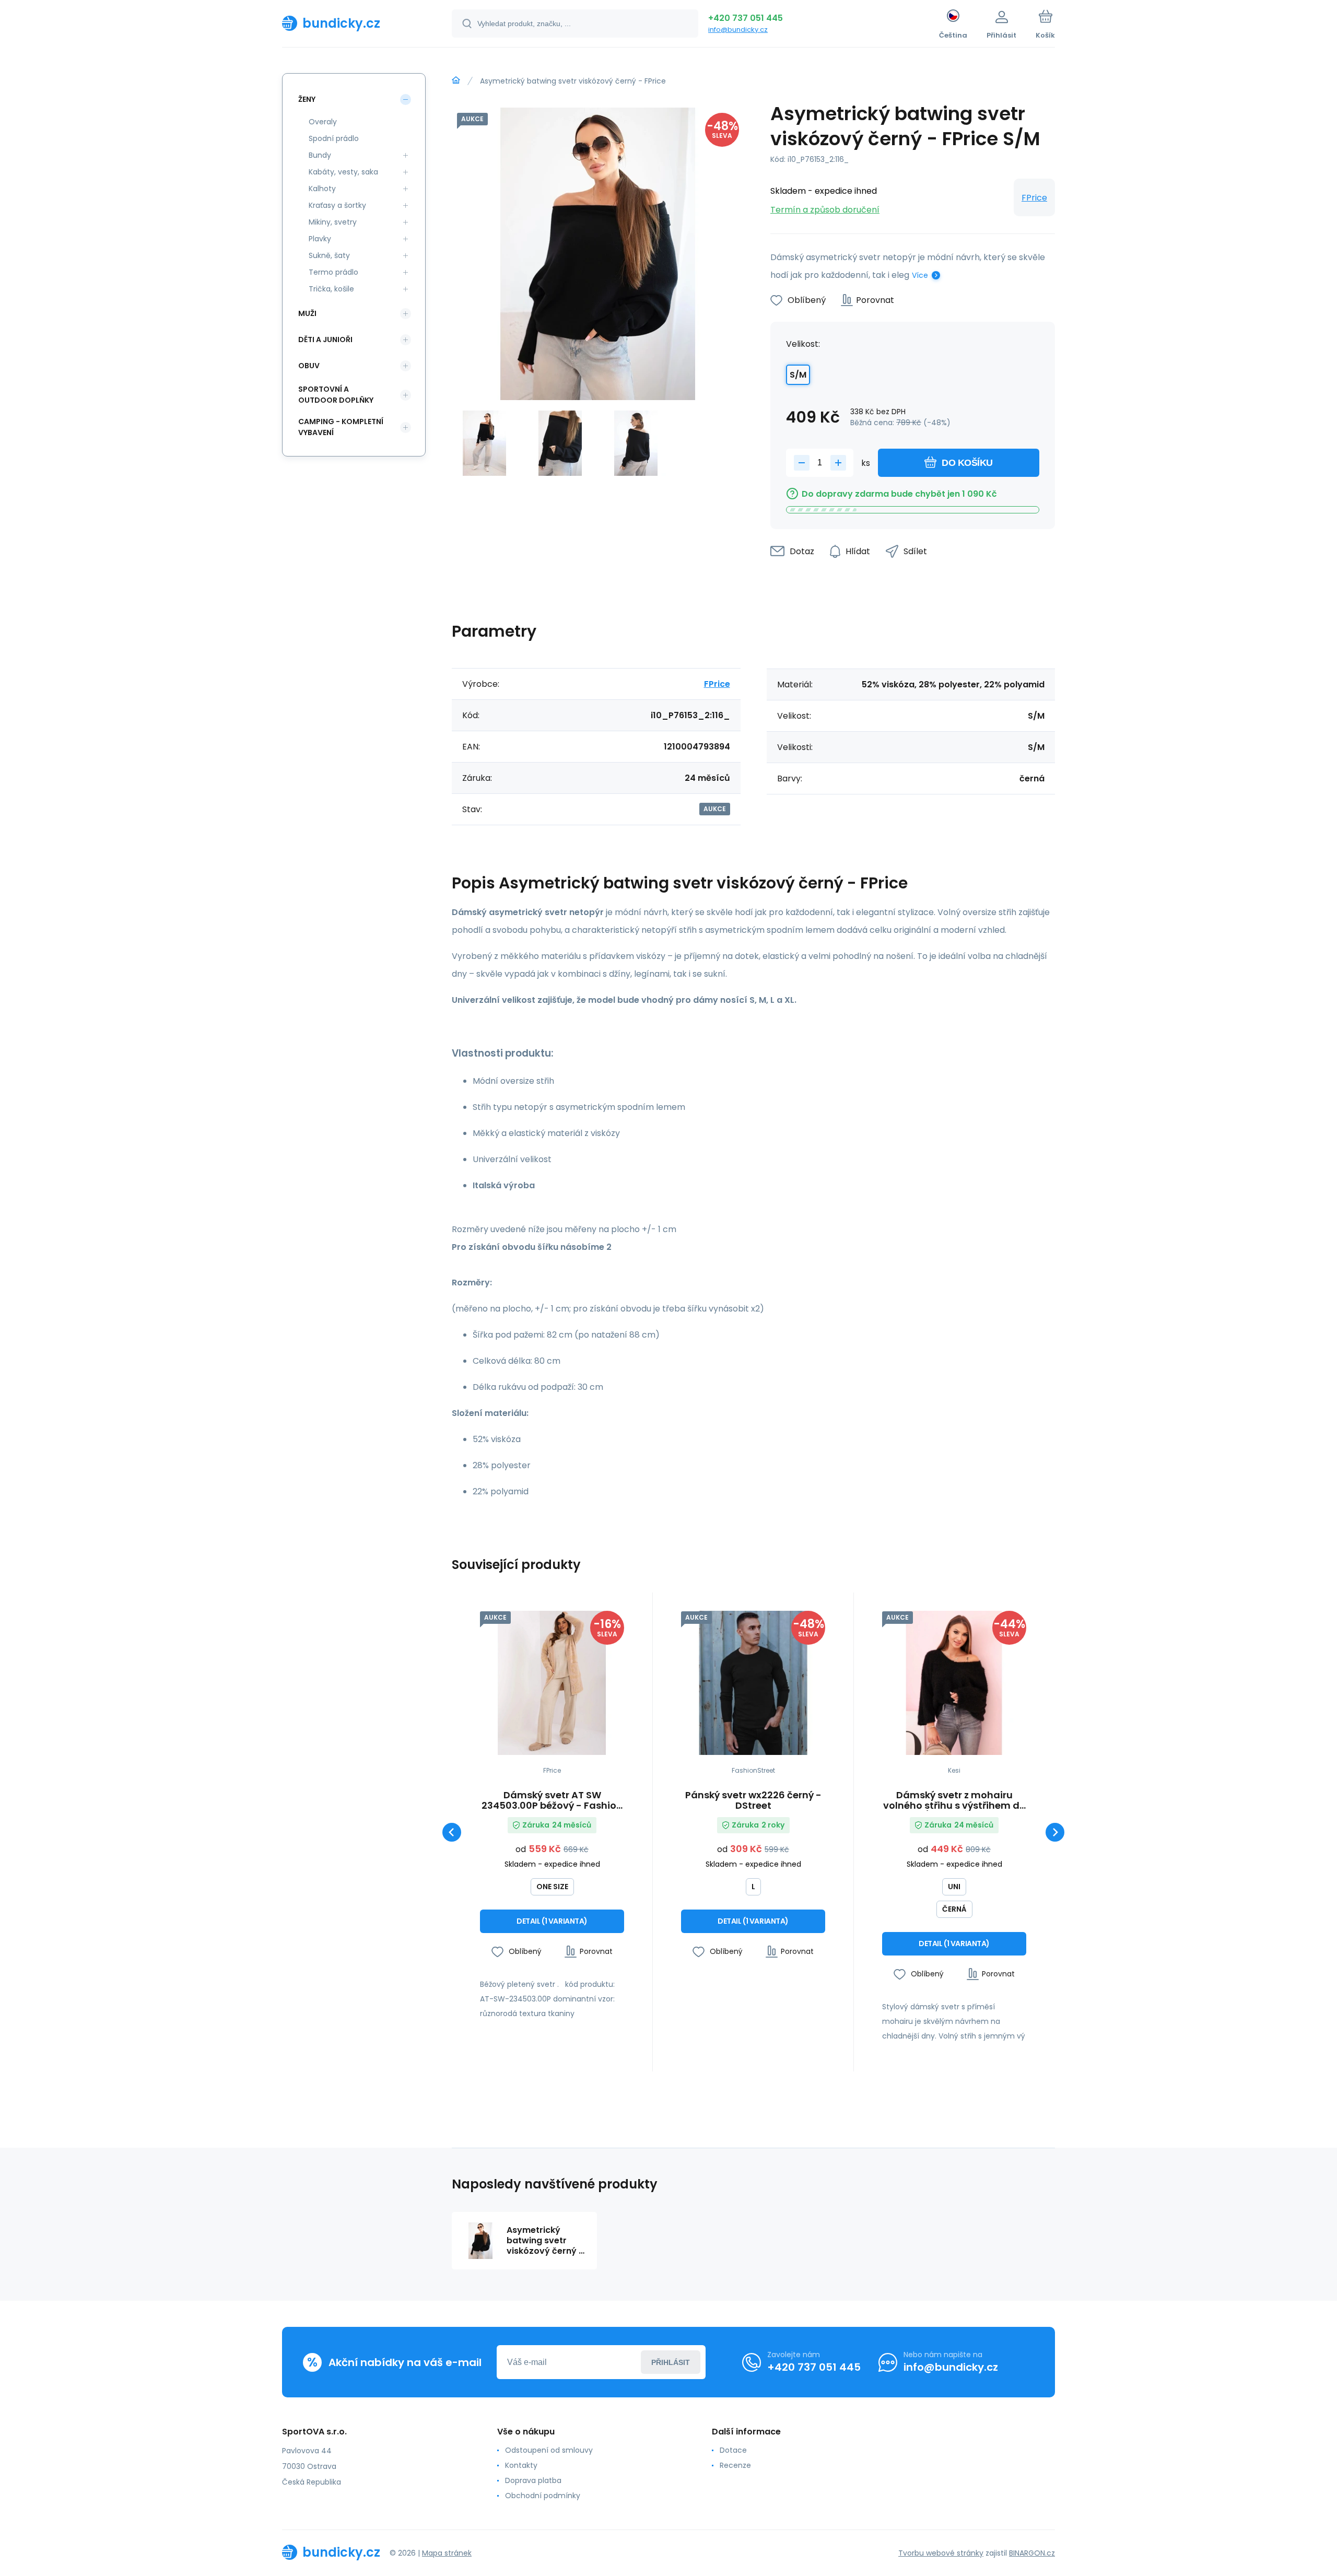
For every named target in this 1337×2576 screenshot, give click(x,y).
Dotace (733, 2450)
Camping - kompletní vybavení (341, 427)
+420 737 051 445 (746, 18)
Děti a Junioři (325, 339)
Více (920, 275)
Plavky (320, 239)
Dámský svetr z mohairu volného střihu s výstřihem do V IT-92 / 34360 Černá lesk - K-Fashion (954, 1800)
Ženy (307, 99)
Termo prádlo (333, 272)
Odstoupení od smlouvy (549, 2450)
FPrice (1034, 198)
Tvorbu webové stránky (941, 2553)
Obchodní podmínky (543, 2496)
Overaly (323, 122)
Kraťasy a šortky (337, 205)
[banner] (354, 23)
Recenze (735, 2465)
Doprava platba (533, 2480)
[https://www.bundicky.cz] (456, 80)
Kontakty (521, 2465)
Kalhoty (322, 189)
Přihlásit (671, 2362)
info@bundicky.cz (738, 30)
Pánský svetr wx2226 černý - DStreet (753, 1800)
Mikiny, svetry (333, 222)
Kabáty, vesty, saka (343, 172)
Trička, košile (331, 289)
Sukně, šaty (329, 255)
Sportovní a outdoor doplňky (336, 395)
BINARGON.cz (1032, 2553)
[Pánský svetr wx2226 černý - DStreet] (753, 1683)
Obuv (309, 366)
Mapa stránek (447, 2553)
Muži (307, 313)
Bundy (320, 155)
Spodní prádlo (334, 138)
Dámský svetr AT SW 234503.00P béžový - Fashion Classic (552, 1800)
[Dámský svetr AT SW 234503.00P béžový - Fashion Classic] (552, 1683)
